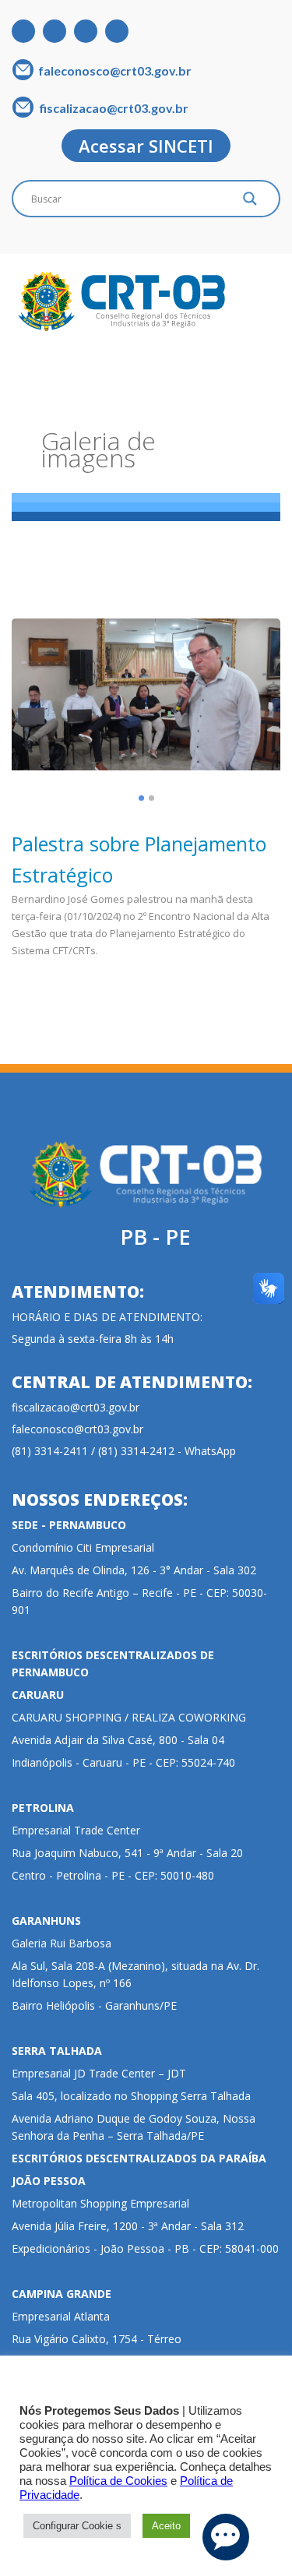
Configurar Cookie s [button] (77, 2526)
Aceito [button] (166, 2526)
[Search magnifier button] (250, 203)
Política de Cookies (118, 2481)
